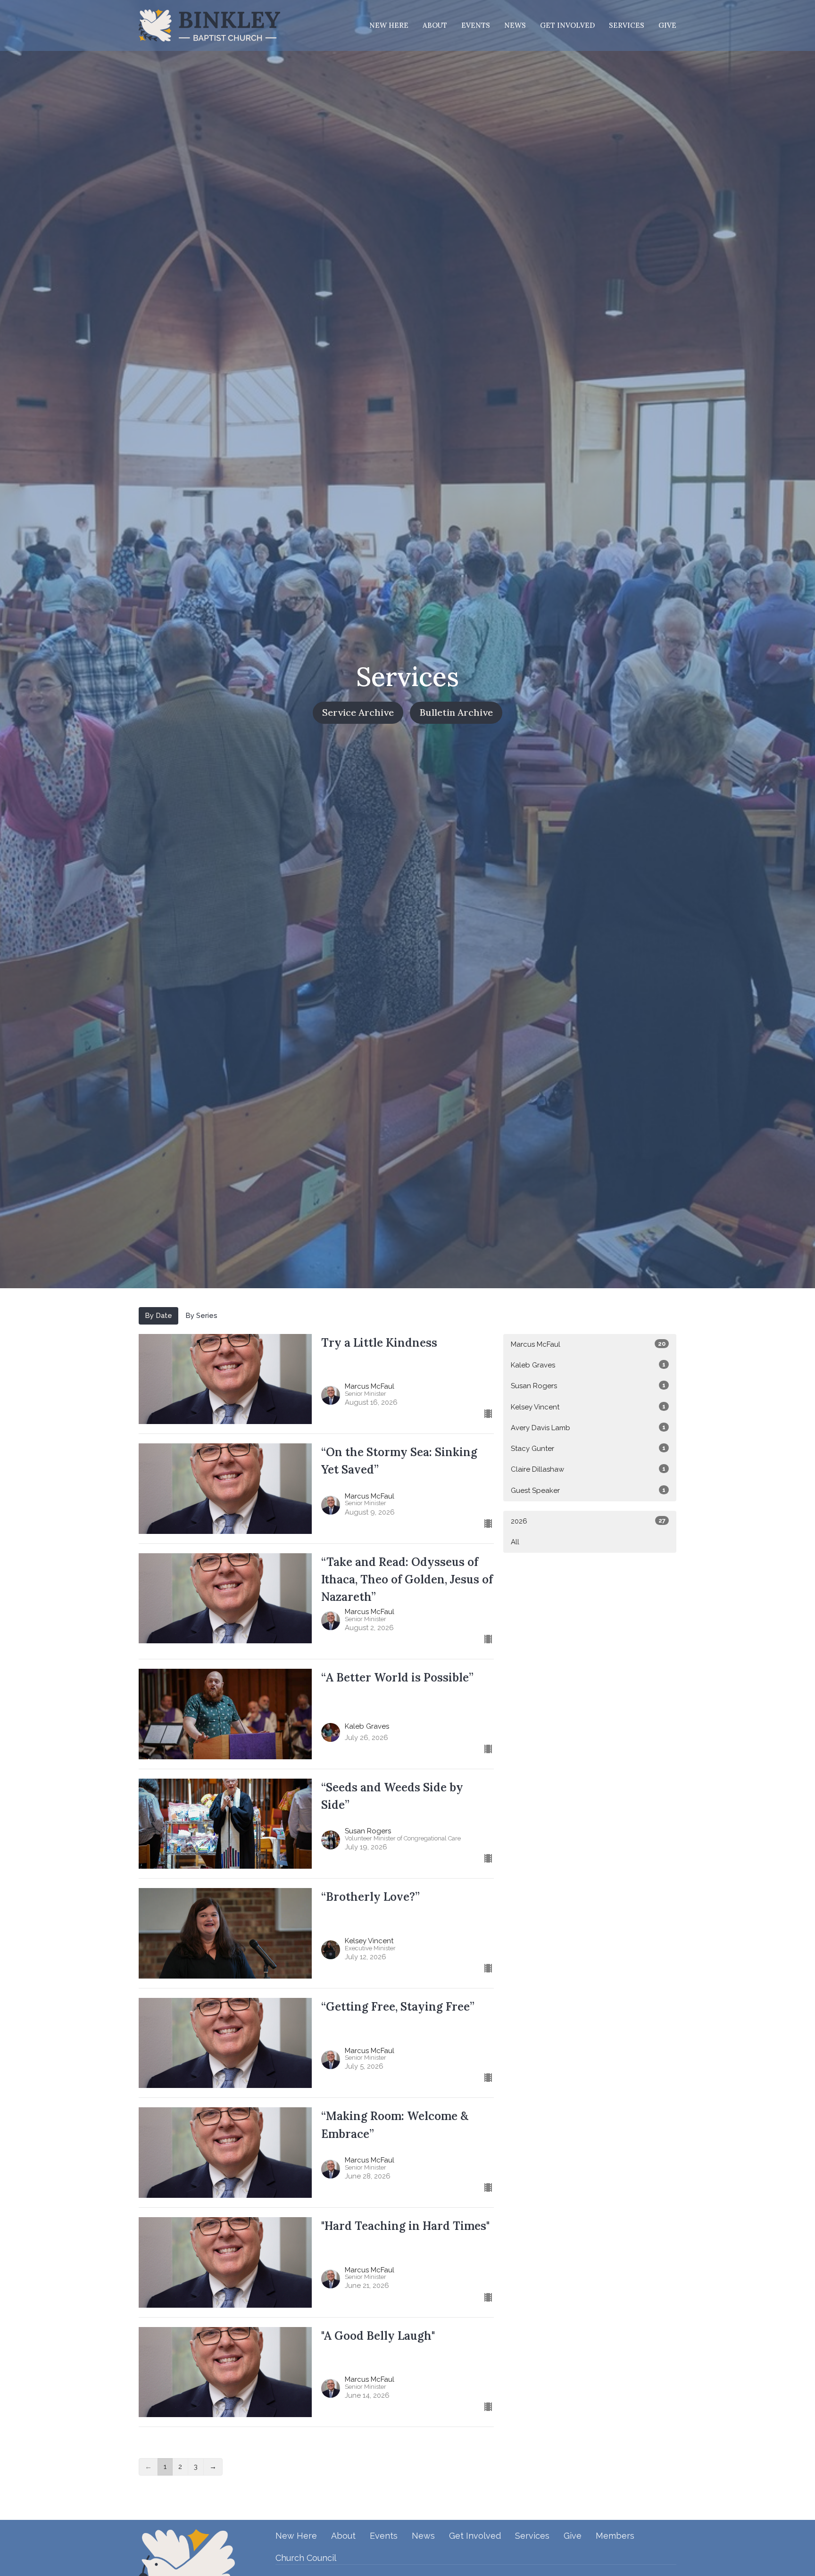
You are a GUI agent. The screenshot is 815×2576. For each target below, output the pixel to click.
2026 (588, 1521)
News (515, 25)
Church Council (306, 2558)
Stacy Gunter (588, 1449)
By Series (201, 1316)
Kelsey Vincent (588, 1407)
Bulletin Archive (456, 712)
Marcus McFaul (588, 1344)
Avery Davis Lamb (588, 1428)
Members (615, 2536)
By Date (158, 1316)
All (515, 1542)
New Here (389, 25)
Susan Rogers (588, 1386)
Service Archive (358, 712)
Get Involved (567, 25)
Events (476, 25)
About (435, 25)
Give (667, 25)
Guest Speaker (588, 1491)
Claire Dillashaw (588, 1469)
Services (627, 25)
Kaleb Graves (588, 1365)
